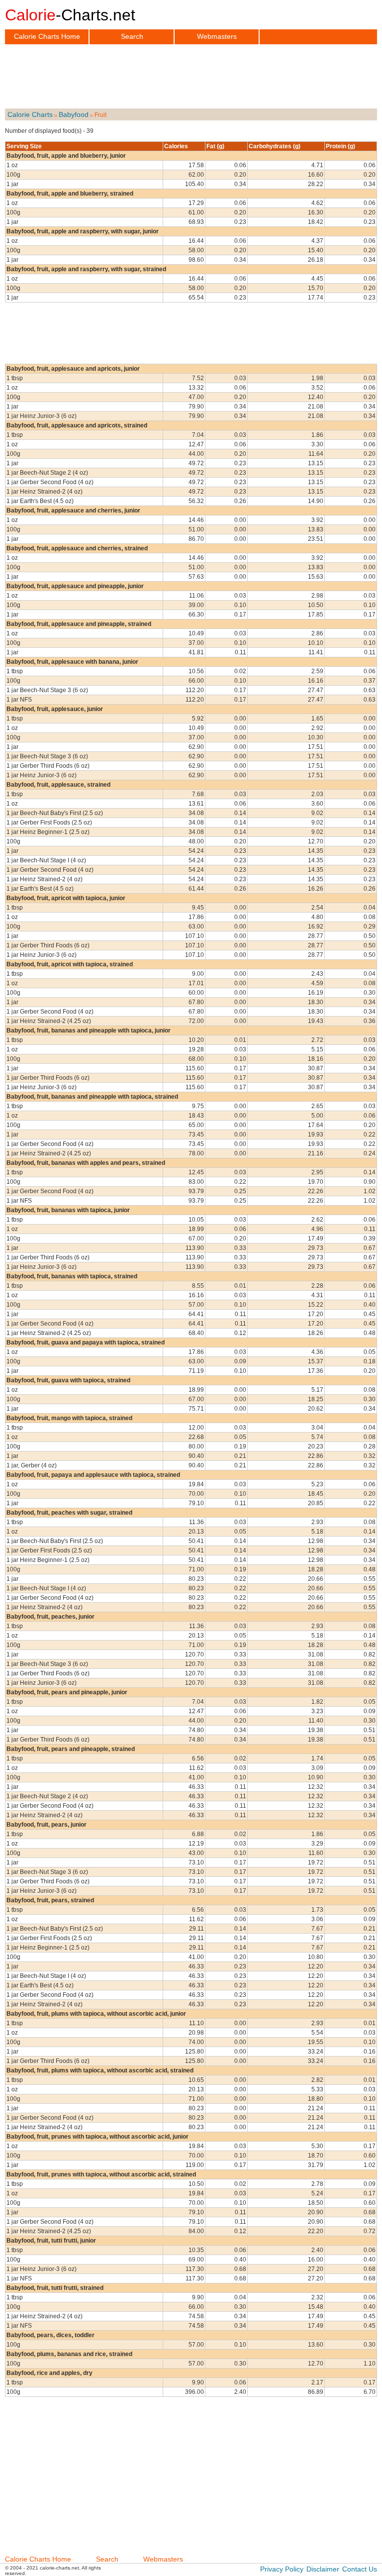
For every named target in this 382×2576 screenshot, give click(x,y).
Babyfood (74, 114)
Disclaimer (323, 2569)
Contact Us (360, 2569)
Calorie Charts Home (47, 36)
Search (132, 36)
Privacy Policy (282, 2569)
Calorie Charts (30, 114)
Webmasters (217, 36)
